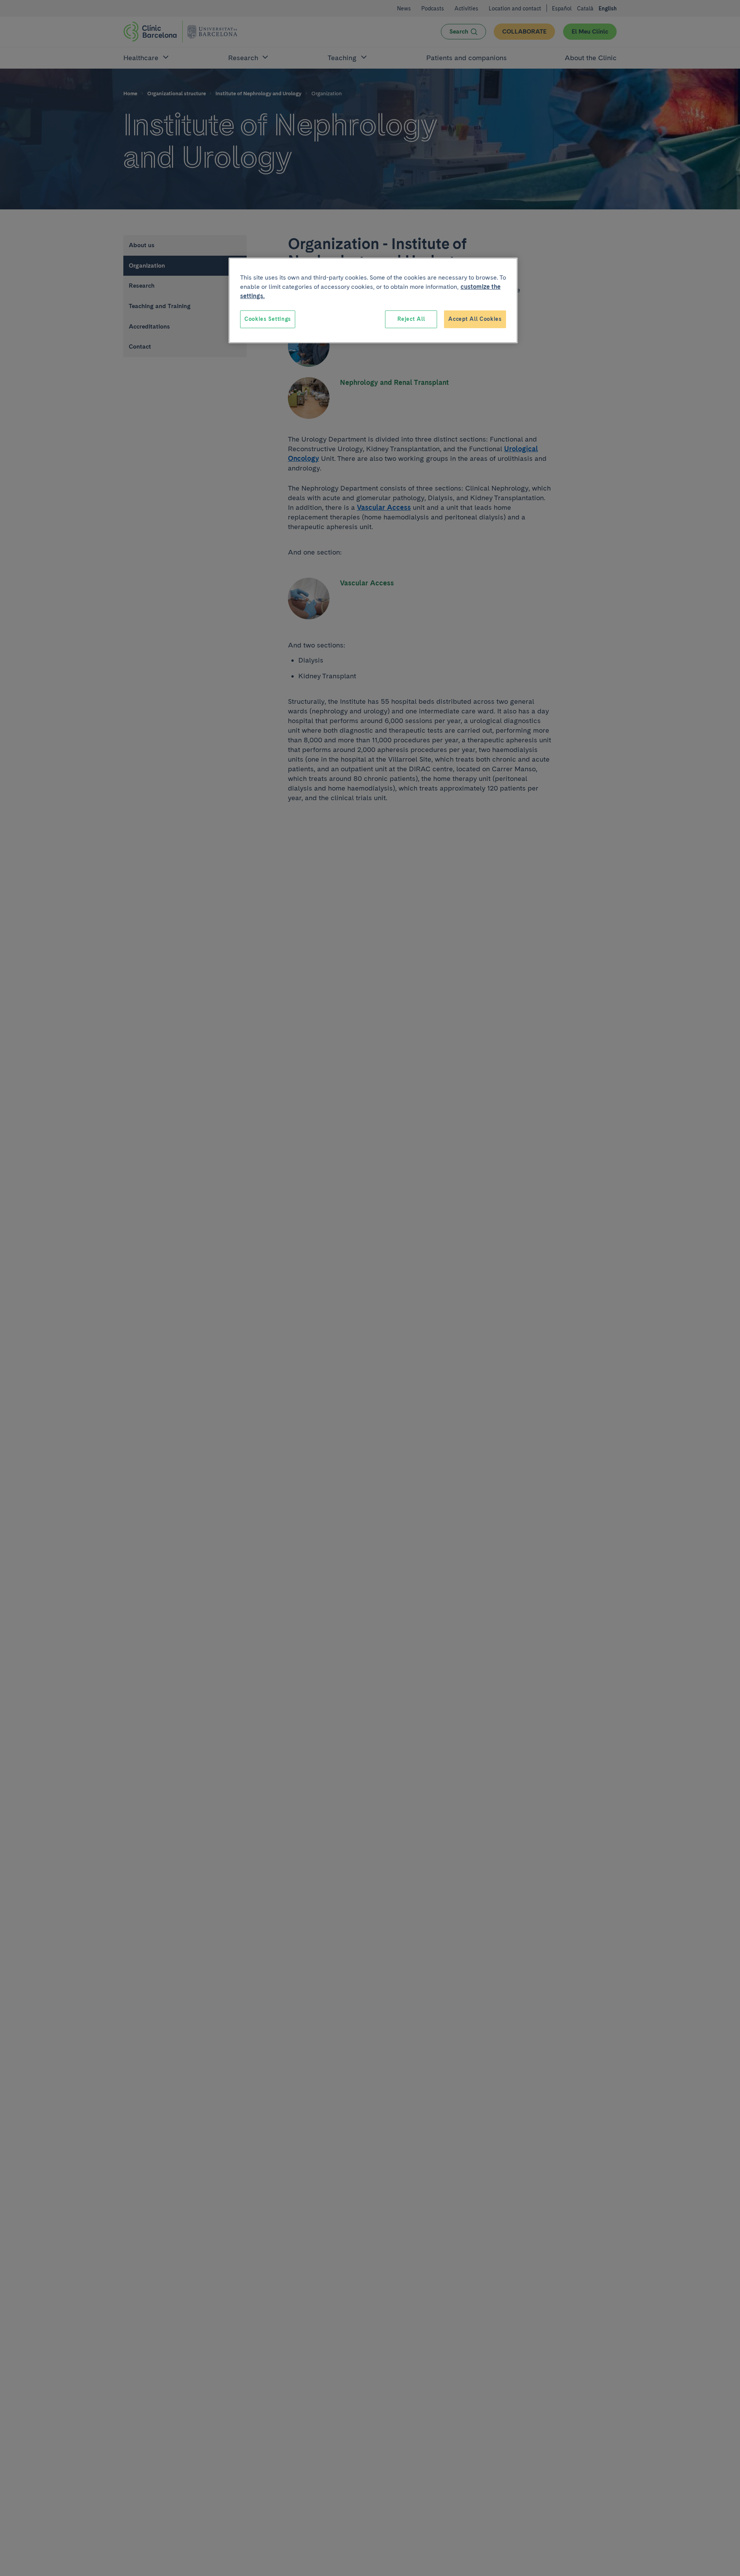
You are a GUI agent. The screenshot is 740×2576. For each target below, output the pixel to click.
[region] (373, 300)
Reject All (411, 319)
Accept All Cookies (475, 319)
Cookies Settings (268, 319)
